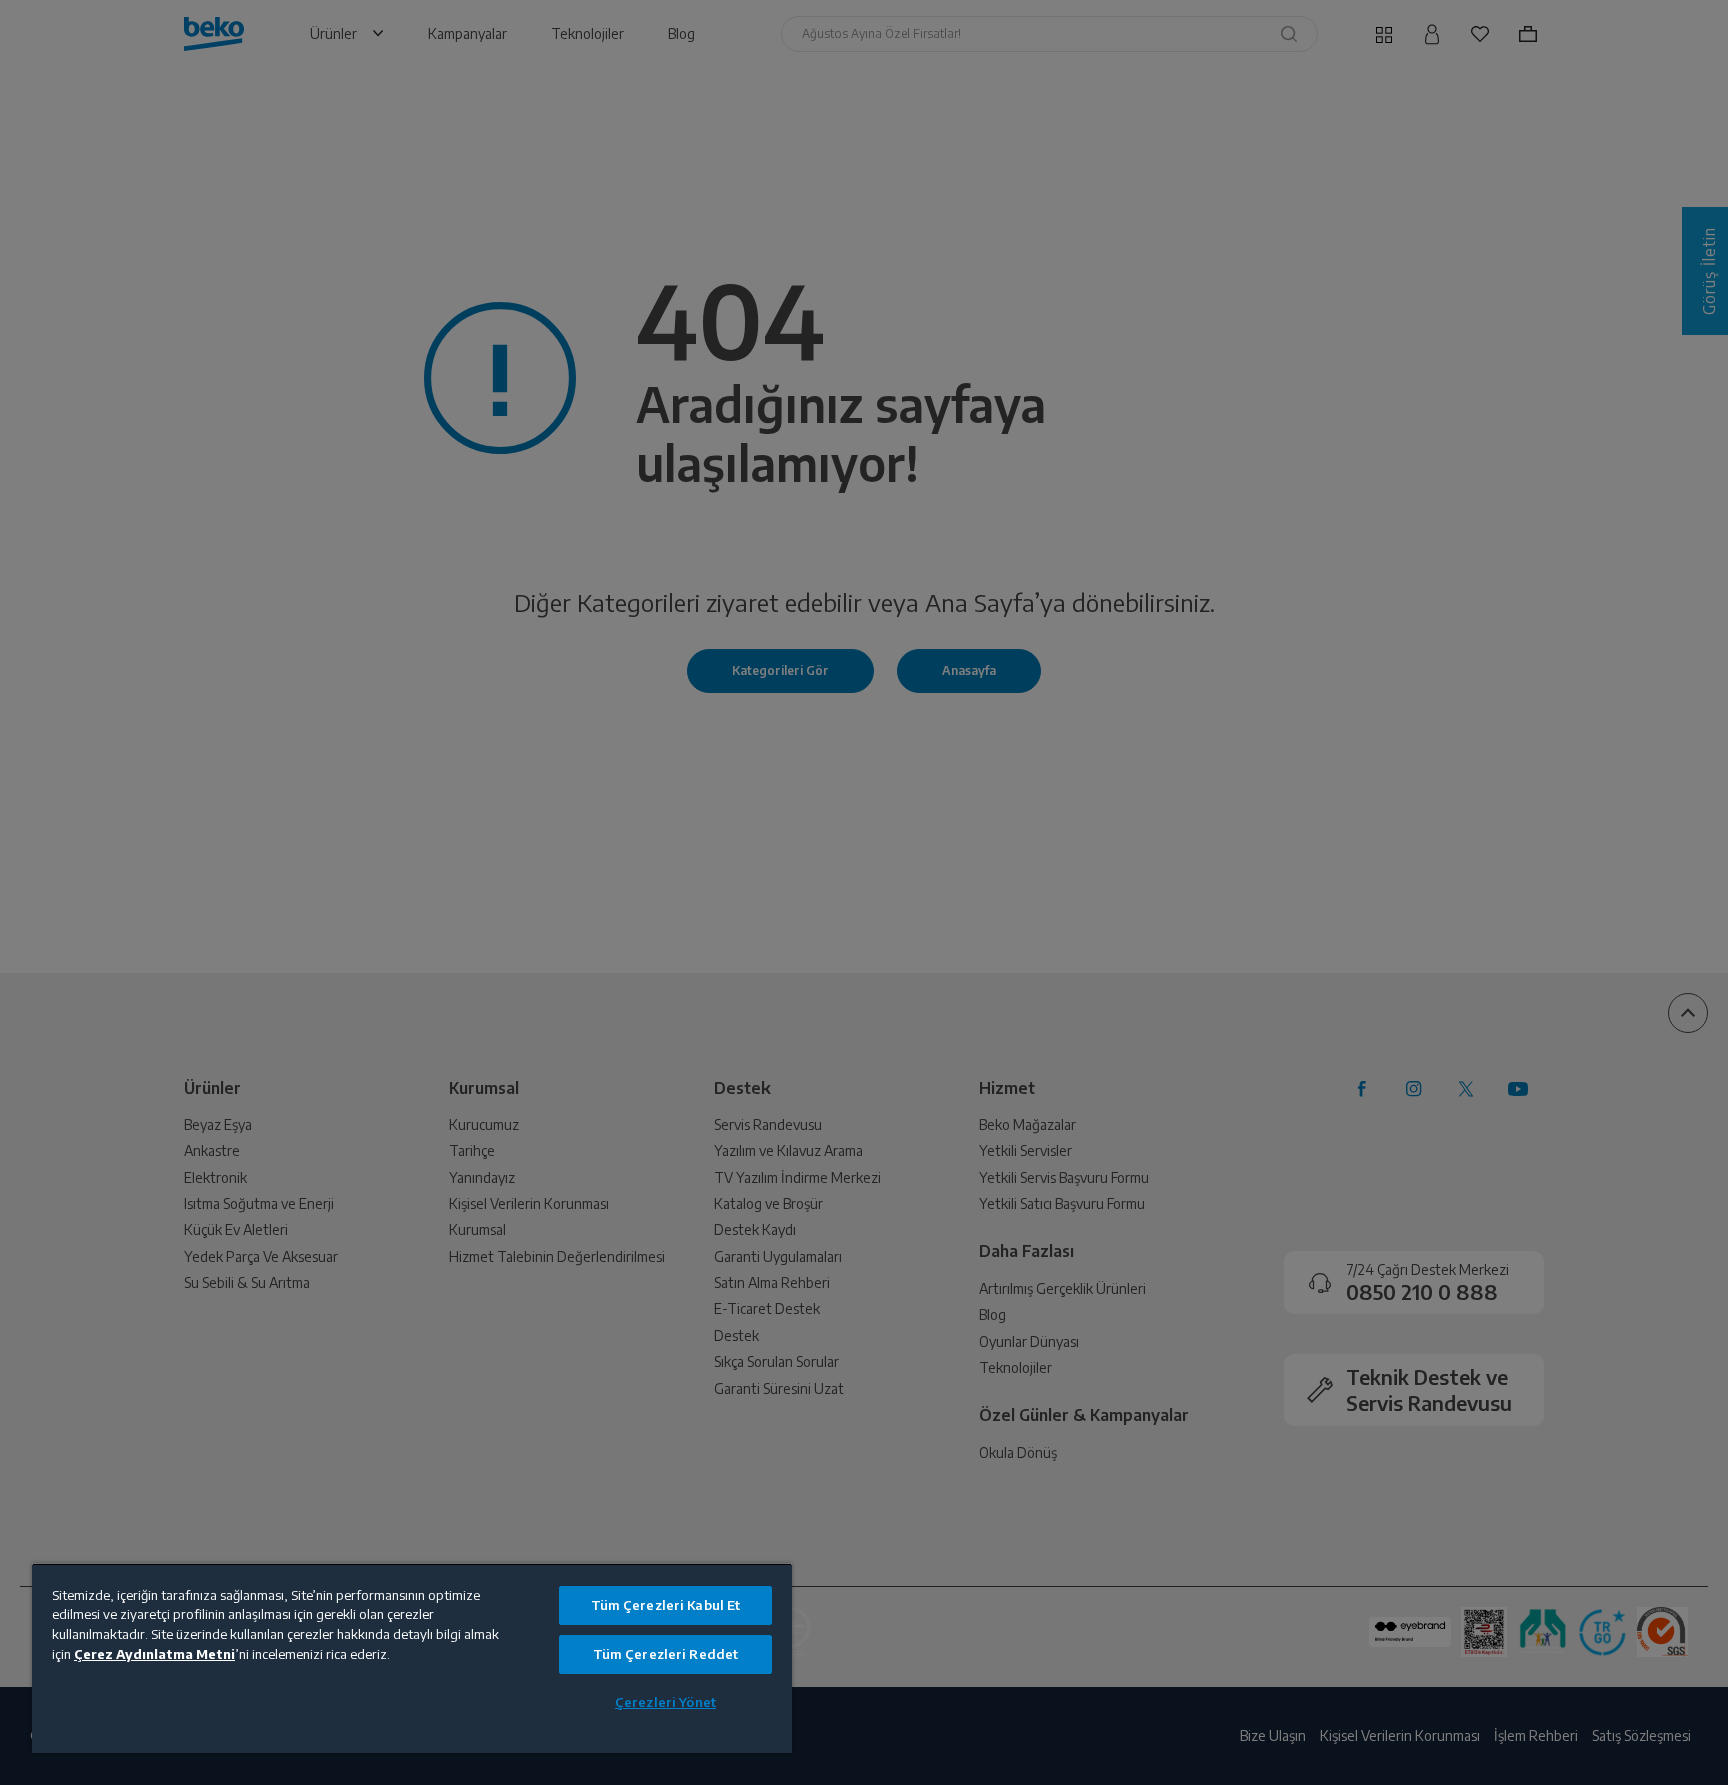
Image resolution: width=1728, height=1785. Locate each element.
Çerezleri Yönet (665, 1702)
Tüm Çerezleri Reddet (666, 1654)
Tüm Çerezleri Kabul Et (666, 1605)
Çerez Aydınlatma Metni (154, 1654)
